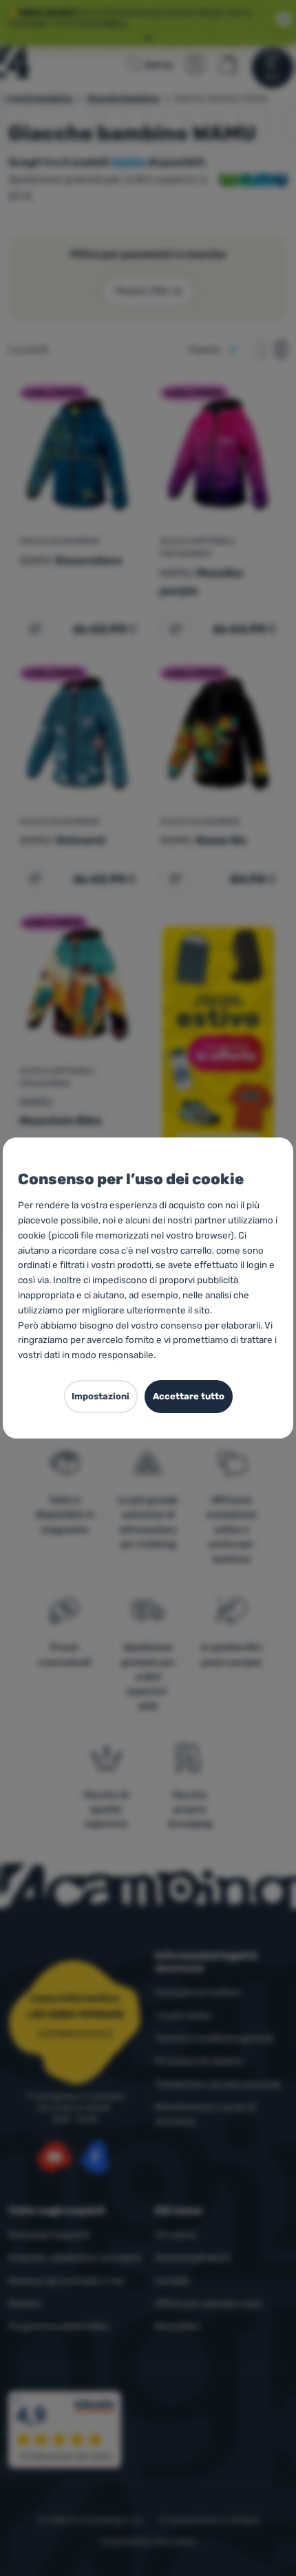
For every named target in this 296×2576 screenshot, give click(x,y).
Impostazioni (101, 1396)
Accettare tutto (189, 1396)
